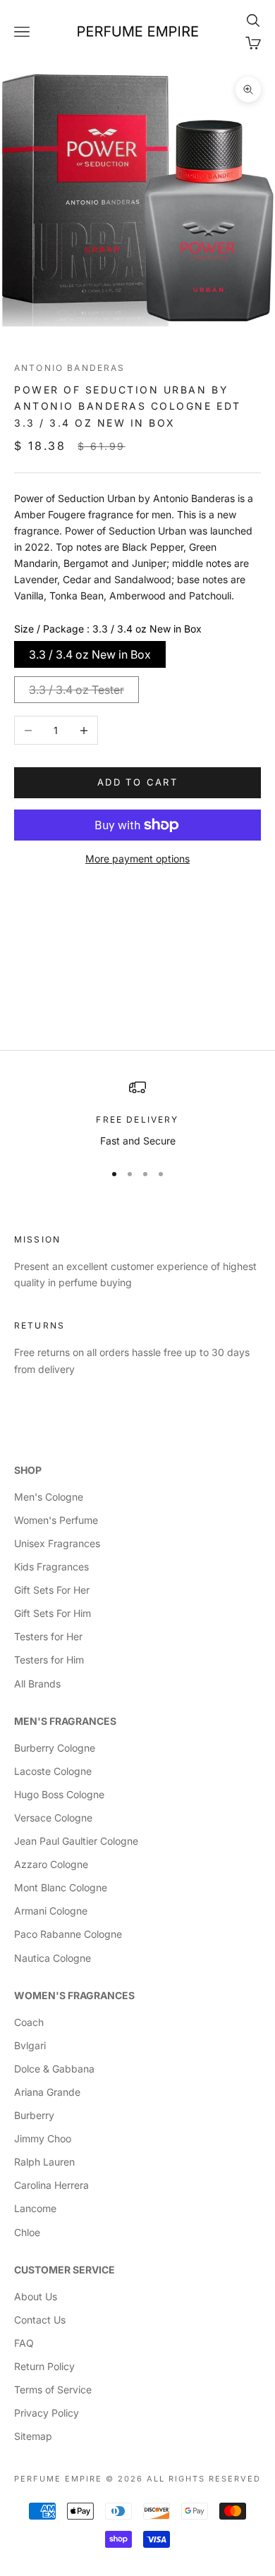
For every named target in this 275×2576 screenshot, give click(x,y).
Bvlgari (30, 2045)
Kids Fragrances (51, 1567)
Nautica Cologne (53, 1958)
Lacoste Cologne (53, 1771)
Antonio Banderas (70, 368)
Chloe (27, 2232)
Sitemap (33, 2436)
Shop (28, 1470)
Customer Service (65, 2270)
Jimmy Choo (43, 2138)
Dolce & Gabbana (54, 2069)
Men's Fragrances (65, 1721)
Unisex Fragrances (57, 1543)
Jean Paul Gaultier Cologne (76, 1841)
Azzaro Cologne (51, 1864)
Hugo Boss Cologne (59, 1794)
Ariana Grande (47, 2092)
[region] (137, 1114)
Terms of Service (53, 2389)
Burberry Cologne (55, 1748)
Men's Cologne (49, 1497)
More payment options (137, 859)
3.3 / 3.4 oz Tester (77, 690)
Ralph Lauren (44, 2162)
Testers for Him (49, 1660)
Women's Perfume (56, 1520)
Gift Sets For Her (52, 1590)
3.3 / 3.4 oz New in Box (90, 654)
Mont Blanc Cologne (61, 1887)
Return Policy (44, 2366)
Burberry (34, 2115)
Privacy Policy (47, 2413)
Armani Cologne (51, 1911)
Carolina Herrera (51, 2185)
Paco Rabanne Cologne (68, 1934)
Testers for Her (48, 1636)
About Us (36, 2296)
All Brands (37, 1684)
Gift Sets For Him (53, 1613)
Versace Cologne (53, 1818)
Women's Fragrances (74, 1995)
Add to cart (137, 782)
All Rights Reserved (204, 2479)
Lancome (35, 2208)
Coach (29, 2022)
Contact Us (40, 2320)
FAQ (24, 2343)
